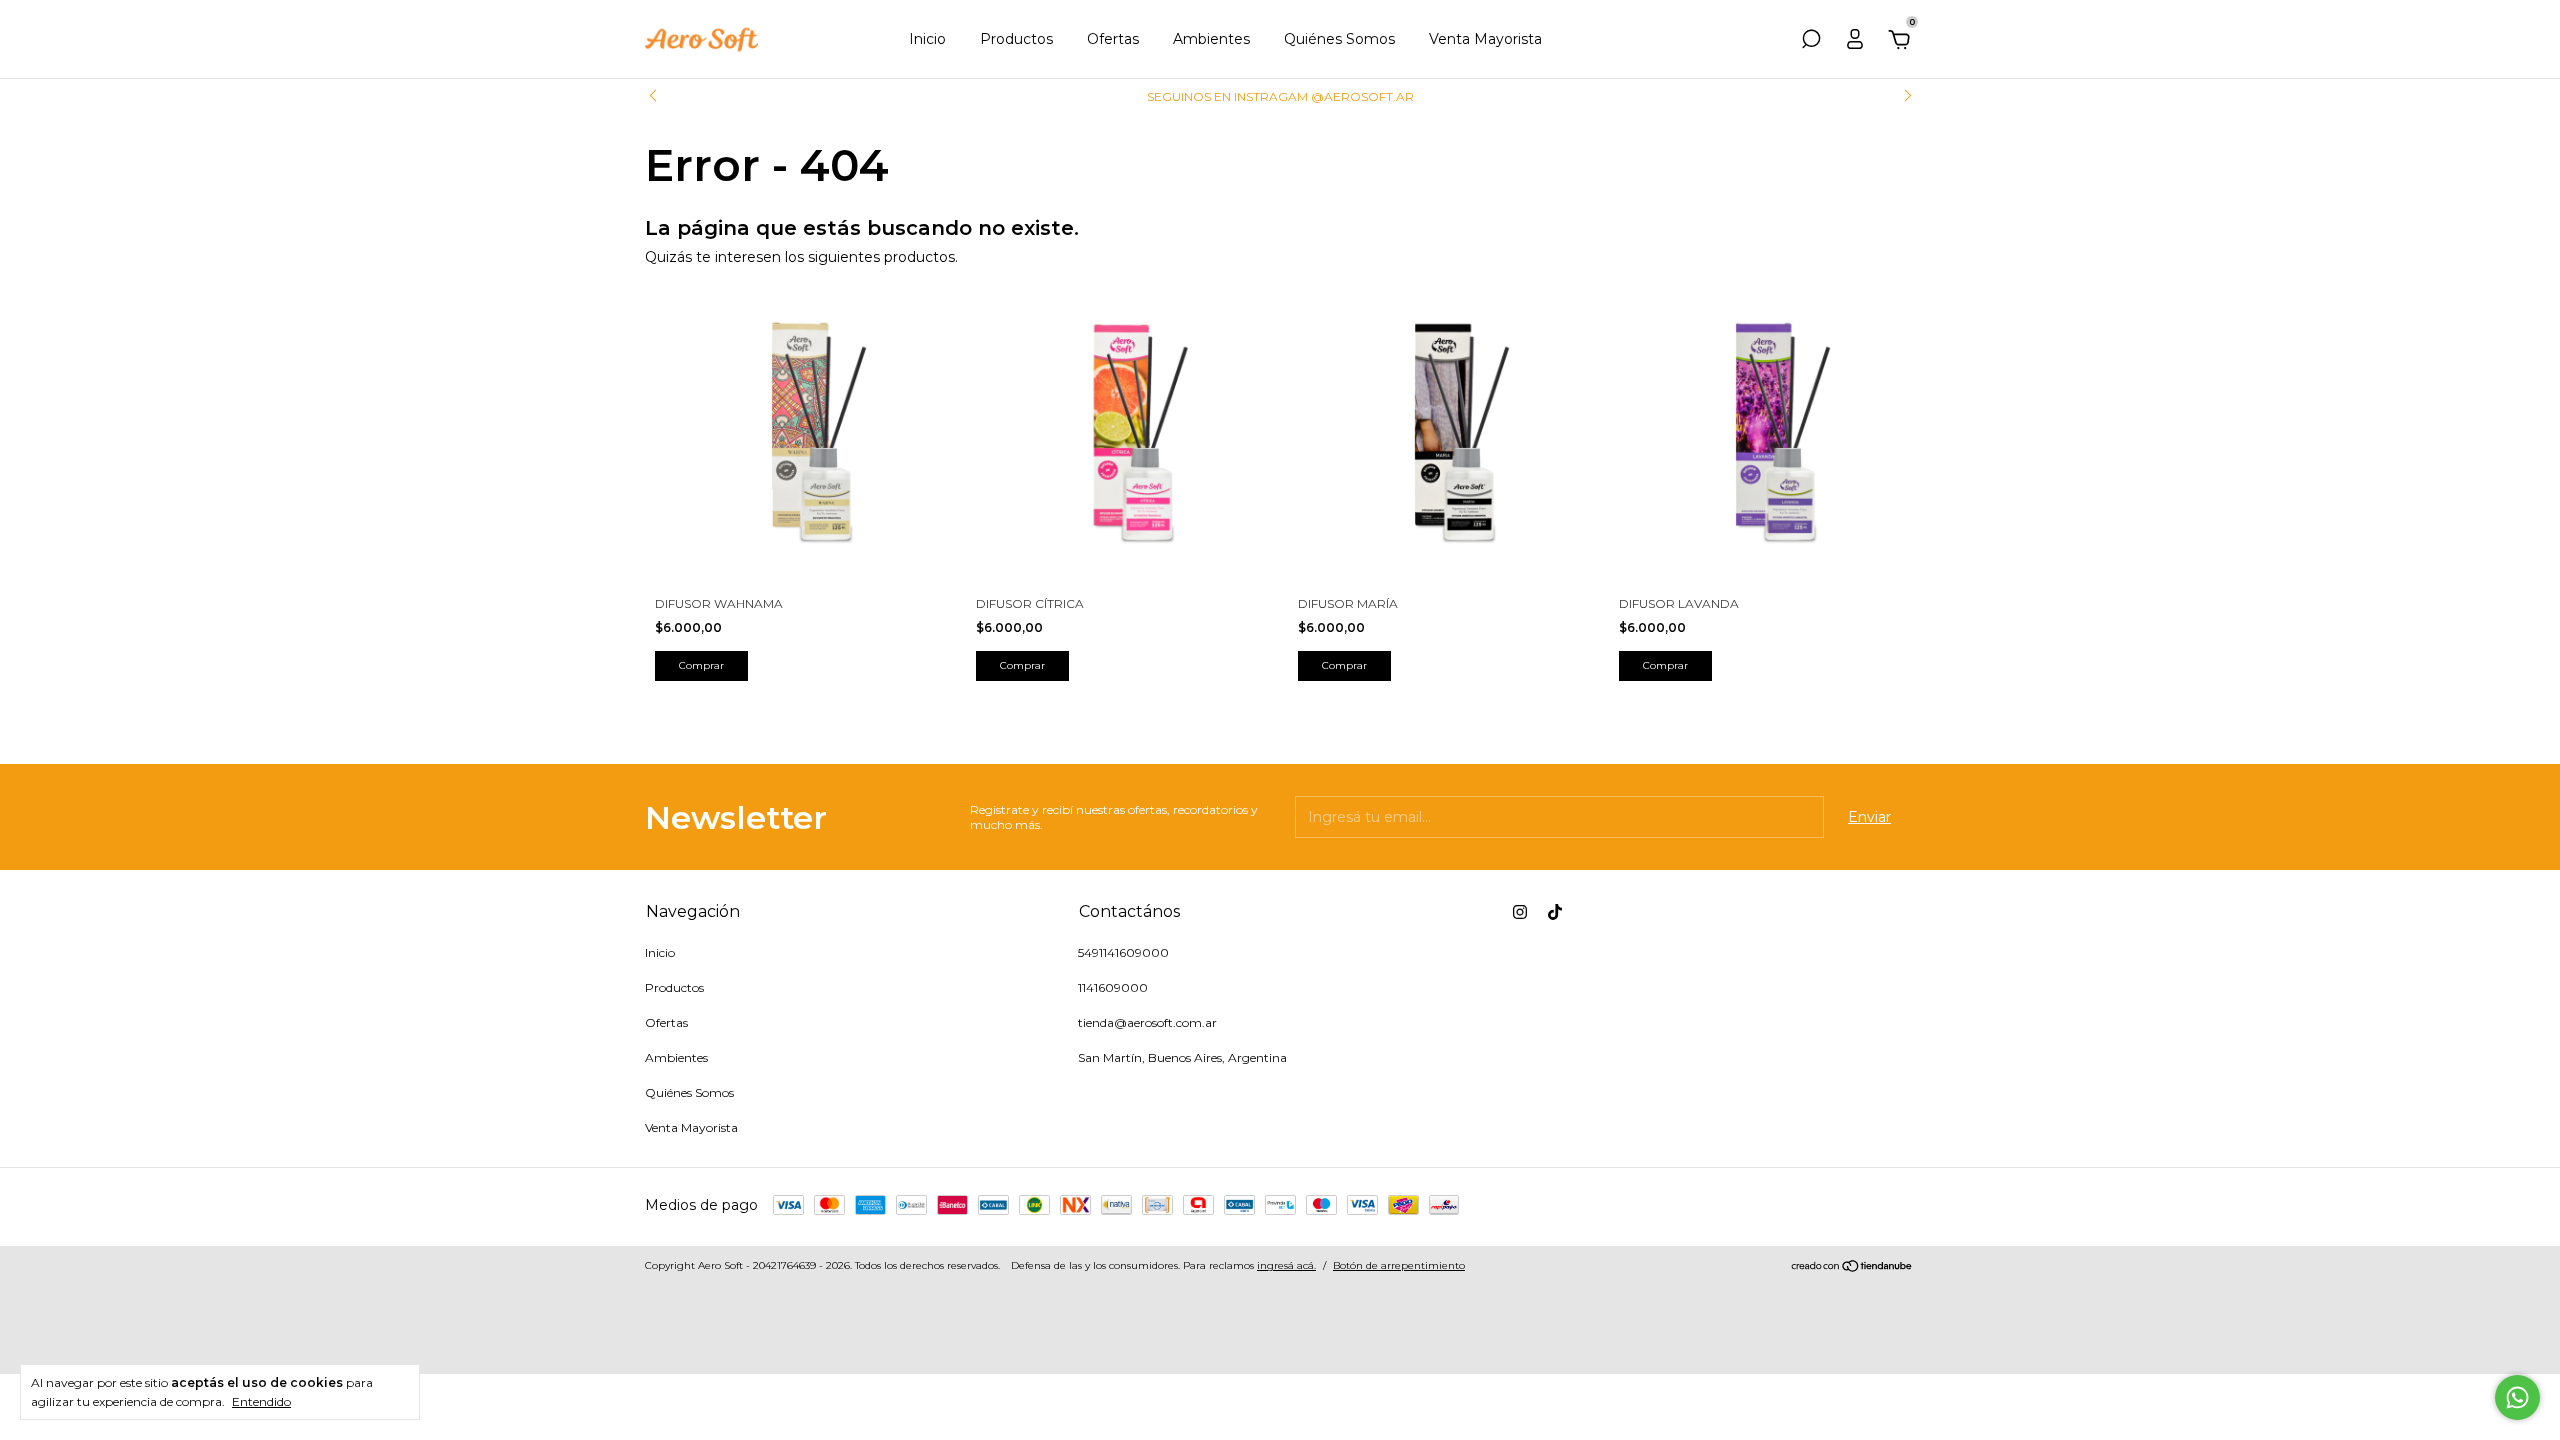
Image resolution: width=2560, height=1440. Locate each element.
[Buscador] (1811, 42)
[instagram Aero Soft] (1520, 912)
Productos (1016, 39)
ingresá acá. (1286, 1265)
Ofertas (1113, 39)
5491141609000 (1123, 952)
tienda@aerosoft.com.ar (1147, 1022)
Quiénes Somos (1339, 39)
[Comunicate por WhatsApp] (2517, 1397)
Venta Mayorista (1485, 39)
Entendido (261, 1401)
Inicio (927, 39)
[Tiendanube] (1852, 1268)
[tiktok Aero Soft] (1555, 912)
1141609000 (1113, 987)
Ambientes (1211, 39)
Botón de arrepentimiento (1399, 1265)
